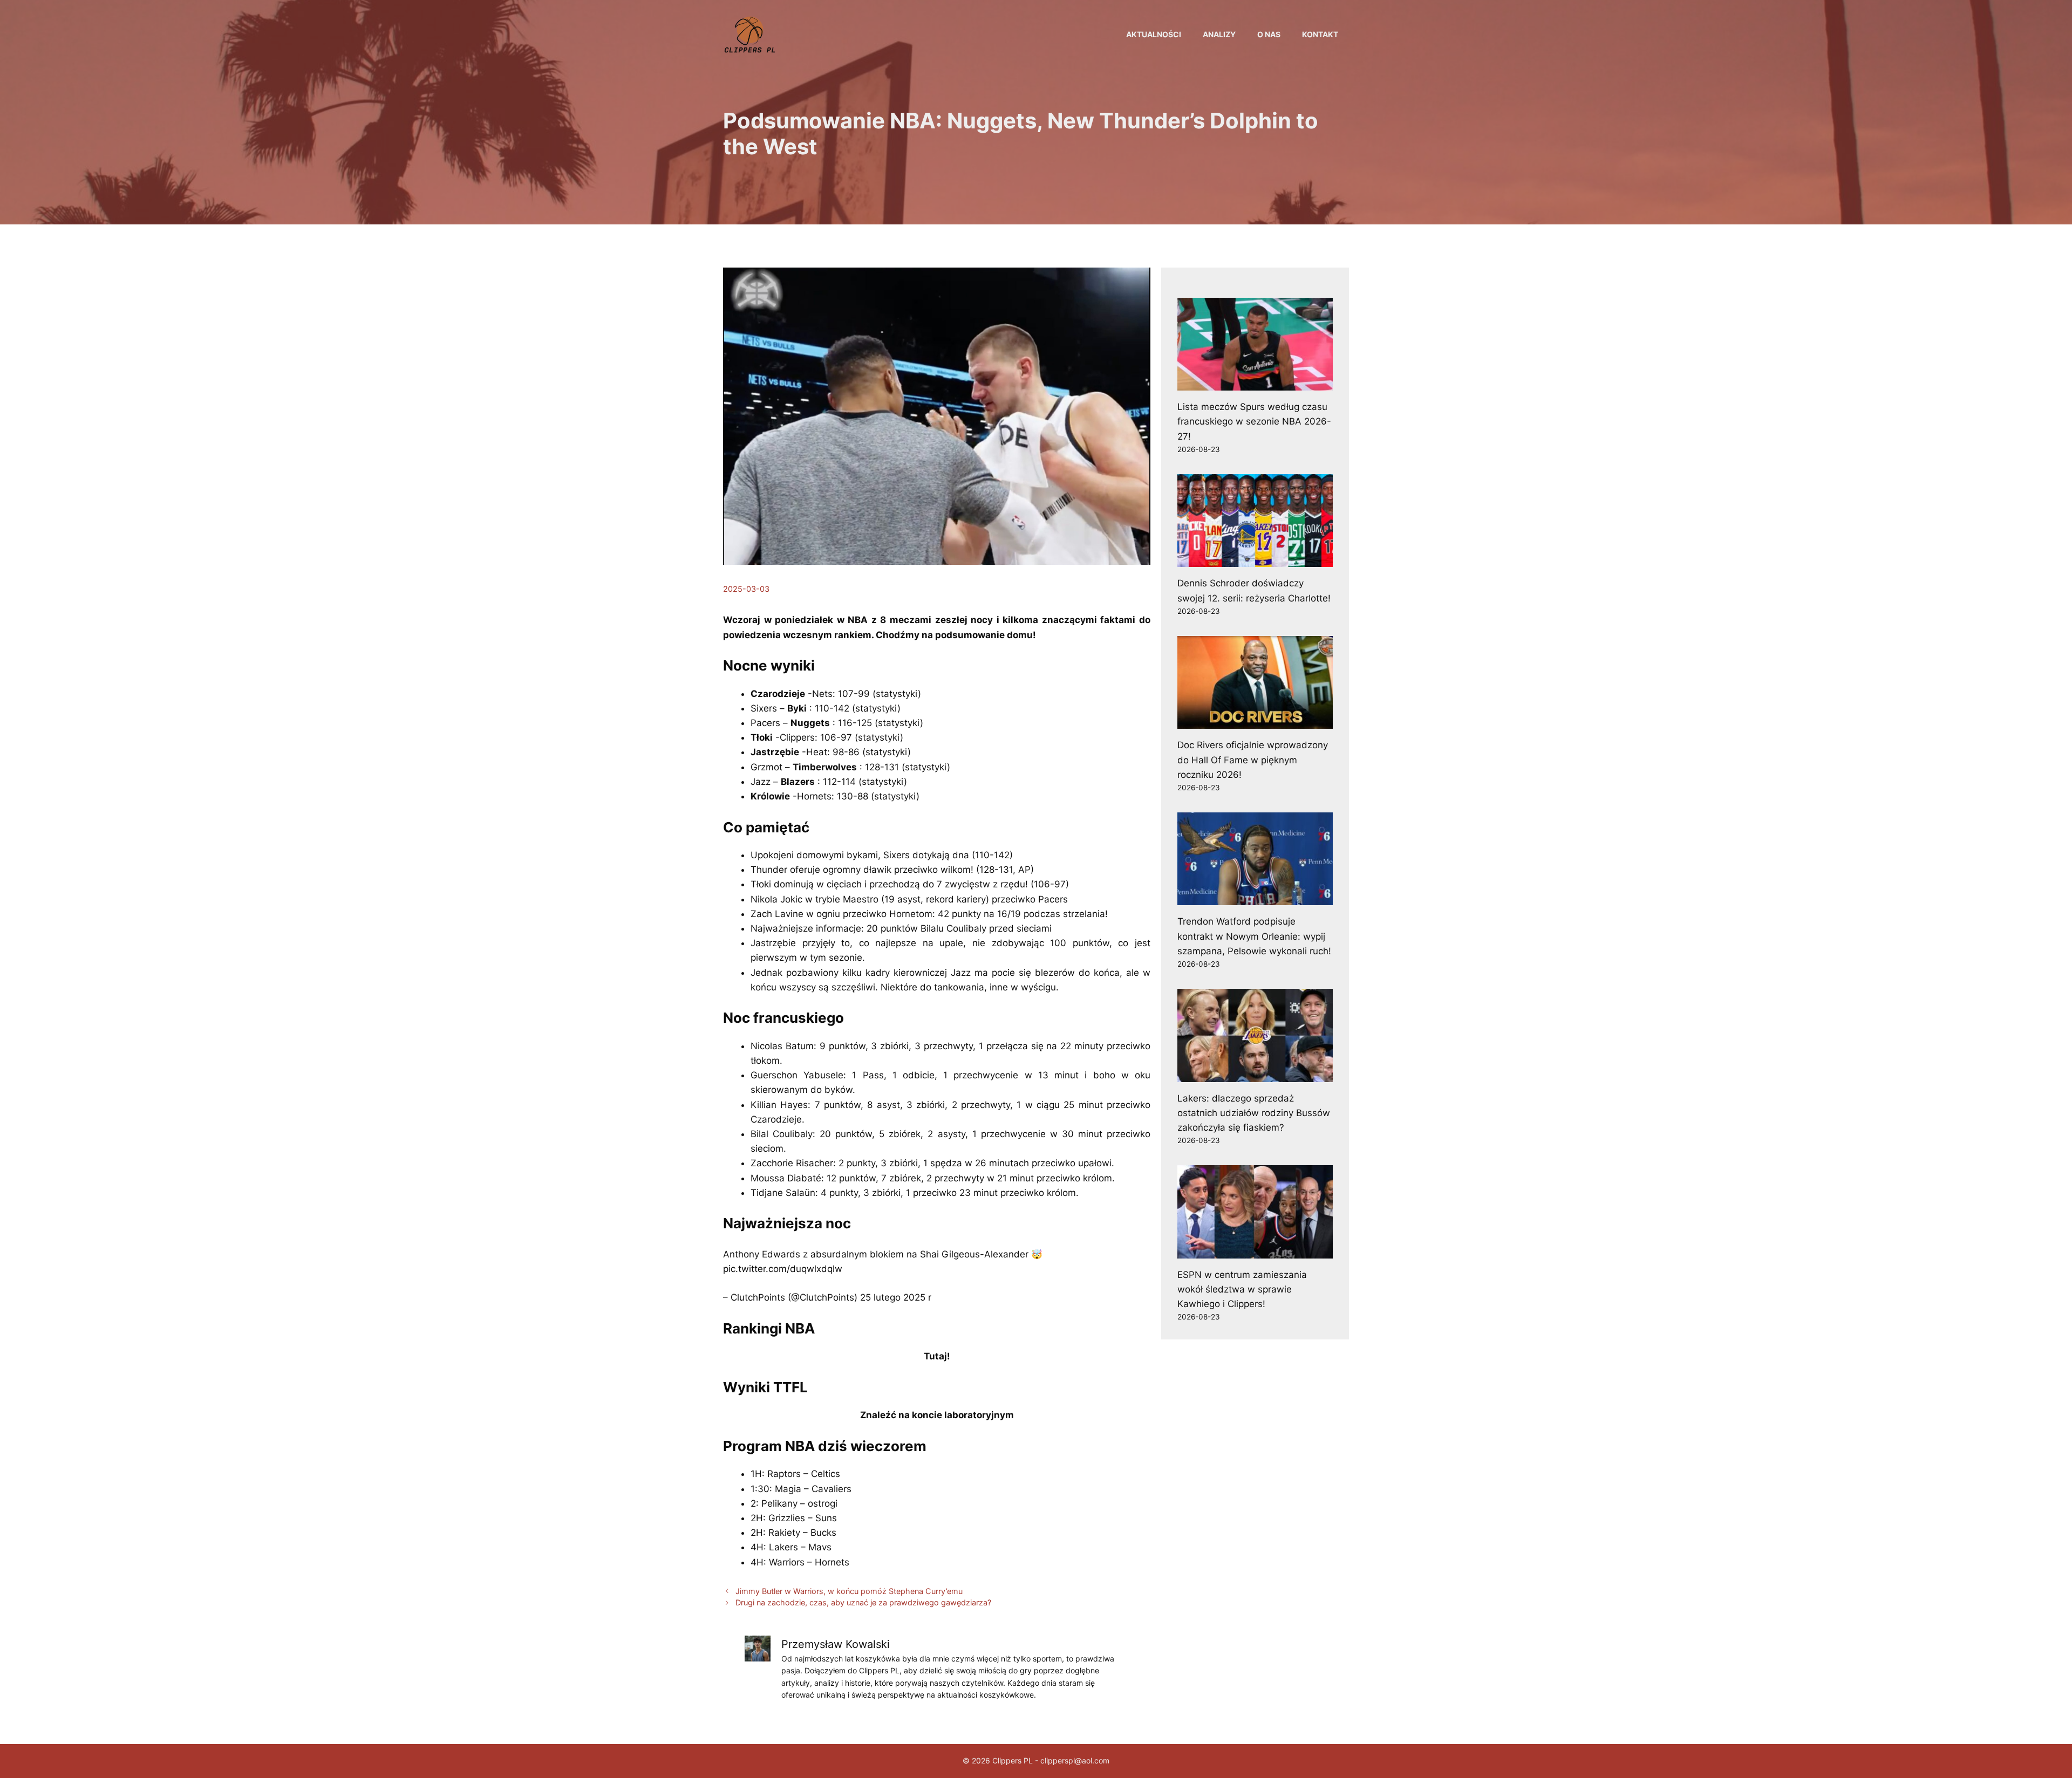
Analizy (1219, 34)
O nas (1269, 34)
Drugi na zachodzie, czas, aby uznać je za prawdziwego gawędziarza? (863, 1602)
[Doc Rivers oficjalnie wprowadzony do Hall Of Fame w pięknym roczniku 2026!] (1255, 721)
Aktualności (1154, 34)
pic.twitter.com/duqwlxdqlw (783, 1269)
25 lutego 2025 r (896, 1297)
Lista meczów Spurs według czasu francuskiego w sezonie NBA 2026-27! (1254, 421)
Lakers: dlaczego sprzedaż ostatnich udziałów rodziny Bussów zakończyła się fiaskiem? (1254, 1113)
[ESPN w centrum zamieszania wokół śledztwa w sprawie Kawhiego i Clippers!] (1255, 1250)
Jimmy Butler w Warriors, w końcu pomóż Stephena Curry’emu (849, 1591)
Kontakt (1320, 34)
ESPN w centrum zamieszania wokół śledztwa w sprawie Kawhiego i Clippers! (1242, 1289)
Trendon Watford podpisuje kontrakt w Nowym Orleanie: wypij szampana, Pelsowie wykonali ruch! (1254, 936)
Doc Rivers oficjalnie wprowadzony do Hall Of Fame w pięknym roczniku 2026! (1253, 760)
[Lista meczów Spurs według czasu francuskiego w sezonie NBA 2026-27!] (1255, 383)
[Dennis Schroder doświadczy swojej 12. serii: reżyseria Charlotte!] (1255, 559)
